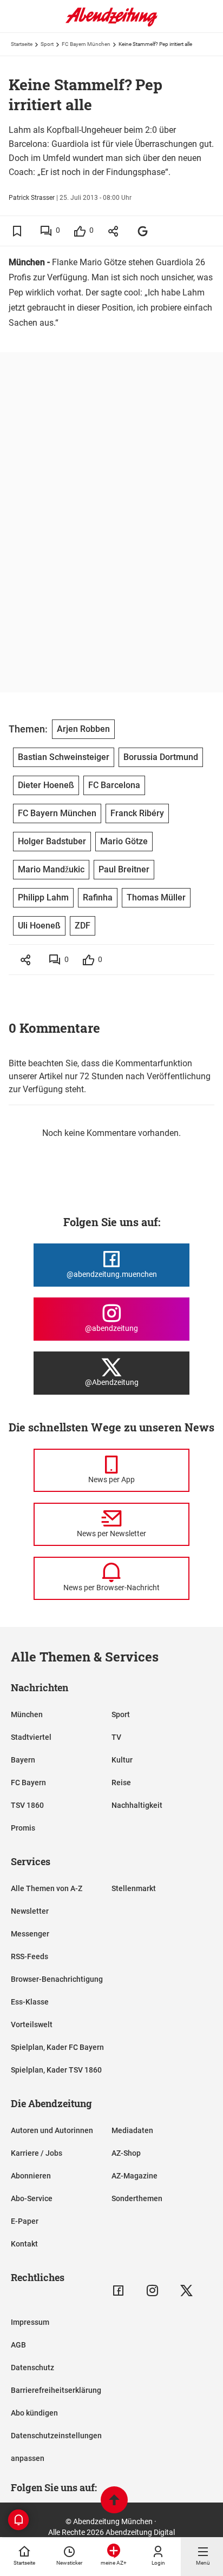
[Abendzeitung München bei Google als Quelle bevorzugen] (143, 231)
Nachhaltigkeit (137, 1805)
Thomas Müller (156, 897)
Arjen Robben (83, 729)
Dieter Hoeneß (46, 785)
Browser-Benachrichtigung (57, 1979)
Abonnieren (31, 2176)
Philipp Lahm (43, 897)
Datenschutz (32, 2368)
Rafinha (98, 897)
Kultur (122, 1760)
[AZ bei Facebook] (118, 2291)
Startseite (22, 44)
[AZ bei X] (186, 2291)
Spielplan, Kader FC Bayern (57, 2047)
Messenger (30, 1934)
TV (116, 1737)
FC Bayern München (86, 44)
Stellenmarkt (134, 1888)
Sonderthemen (137, 2198)
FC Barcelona (114, 785)
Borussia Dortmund (161, 757)
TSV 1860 (27, 1805)
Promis (23, 1828)
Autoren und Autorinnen (52, 2130)
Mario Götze (124, 841)
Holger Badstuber (52, 841)
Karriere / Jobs (37, 2153)
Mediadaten (132, 2130)
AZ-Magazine (135, 2176)
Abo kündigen (34, 2413)
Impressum (30, 2322)
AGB (18, 2345)
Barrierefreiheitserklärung (56, 2390)
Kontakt (24, 2244)
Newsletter (30, 1911)
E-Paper (25, 2221)
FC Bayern (28, 1783)
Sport (47, 44)
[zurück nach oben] (114, 2501)
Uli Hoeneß (39, 926)
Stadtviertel (31, 1737)
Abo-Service (32, 2198)
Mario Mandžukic (51, 869)
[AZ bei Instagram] (152, 2291)
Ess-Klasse (30, 2002)
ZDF (83, 926)
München (27, 1714)
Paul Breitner (124, 869)
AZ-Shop (126, 2153)
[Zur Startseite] (111, 24)
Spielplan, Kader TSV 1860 (56, 2070)
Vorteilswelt (32, 2025)
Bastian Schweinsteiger (64, 757)
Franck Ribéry (137, 813)
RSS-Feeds (29, 1956)
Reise (121, 1783)
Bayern (23, 1760)
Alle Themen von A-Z (47, 1888)
